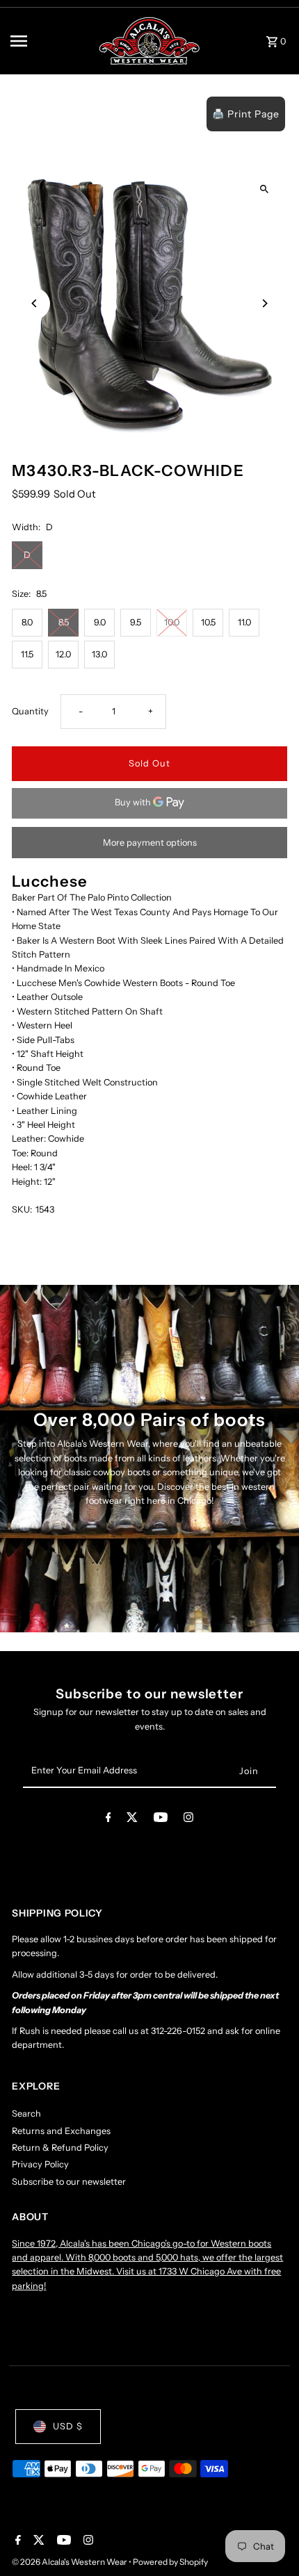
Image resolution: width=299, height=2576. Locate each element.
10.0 (172, 622)
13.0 (99, 654)
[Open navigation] (49, 41)
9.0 (100, 622)
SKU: (22, 1209)
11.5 (27, 654)
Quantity (30, 711)
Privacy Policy (40, 2164)
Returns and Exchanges (61, 2131)
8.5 (64, 622)
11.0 (244, 622)
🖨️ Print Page (246, 114)
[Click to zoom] (265, 189)
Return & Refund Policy (60, 2148)
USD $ (68, 2426)
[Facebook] (108, 1820)
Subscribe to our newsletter (69, 2182)
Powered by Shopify (170, 2562)
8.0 (27, 622)
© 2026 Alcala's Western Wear (70, 2562)
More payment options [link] (150, 843)
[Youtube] (161, 1820)
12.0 (63, 654)
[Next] (265, 303)
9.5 (136, 622)
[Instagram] (188, 1820)
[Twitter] (132, 1820)
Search (26, 2114)
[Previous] (34, 303)
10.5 (208, 622)
